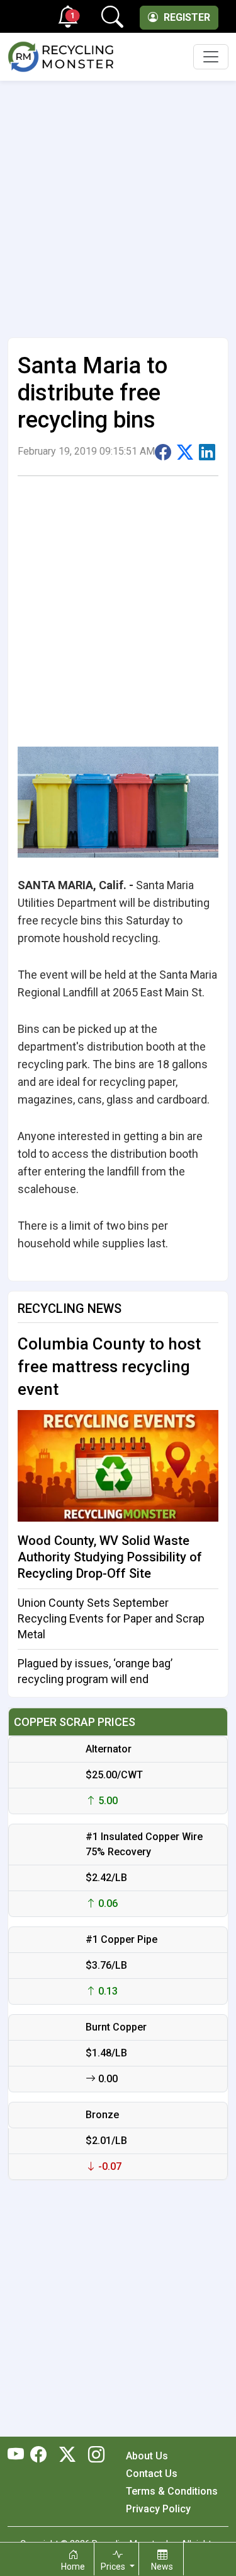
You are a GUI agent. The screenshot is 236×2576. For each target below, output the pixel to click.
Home (73, 2567)
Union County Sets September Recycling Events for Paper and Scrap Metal (111, 1618)
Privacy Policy (158, 2509)
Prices (114, 2567)
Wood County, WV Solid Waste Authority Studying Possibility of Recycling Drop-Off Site (110, 1557)
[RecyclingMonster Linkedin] (93, 2456)
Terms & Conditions (172, 2491)
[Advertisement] (118, 204)
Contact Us (152, 2474)
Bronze (102, 2115)
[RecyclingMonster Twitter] (67, 2456)
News (162, 2567)
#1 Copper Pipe (121, 1939)
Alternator (109, 1749)
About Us (147, 2456)
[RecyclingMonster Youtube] (19, 2456)
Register (186, 17)
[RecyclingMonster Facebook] (42, 2456)
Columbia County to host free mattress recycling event (109, 1367)
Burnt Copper (116, 2027)
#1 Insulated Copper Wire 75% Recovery (144, 1844)
